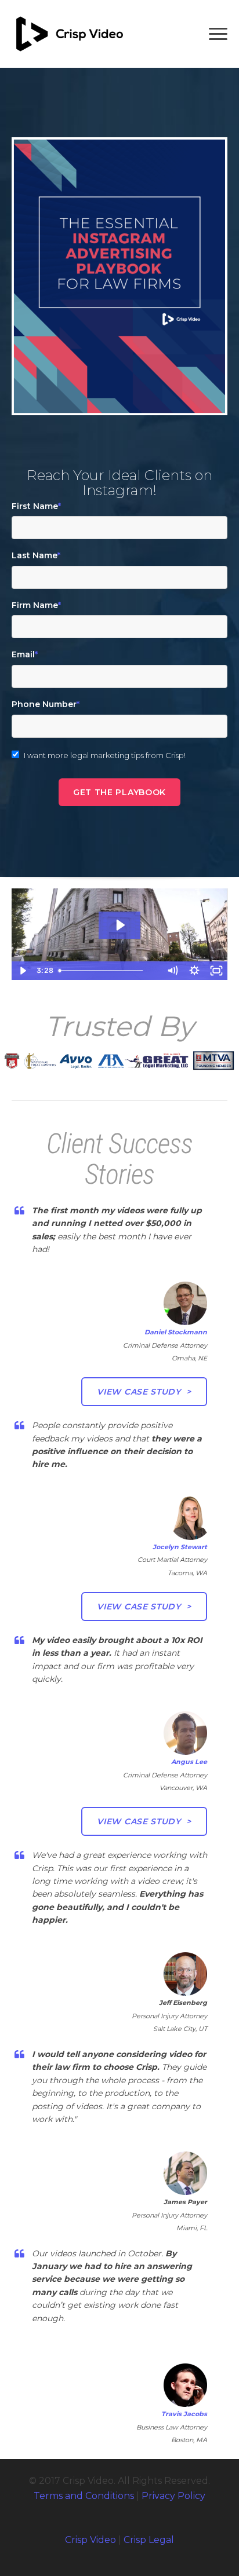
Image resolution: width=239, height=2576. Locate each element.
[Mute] (172, 971)
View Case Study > (144, 1392)
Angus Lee (189, 1762)
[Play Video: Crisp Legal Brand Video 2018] (120, 925)
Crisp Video (90, 2540)
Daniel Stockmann (176, 1332)
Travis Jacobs (184, 2414)
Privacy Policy (173, 2496)
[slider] (108, 971)
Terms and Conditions (84, 2496)
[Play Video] (23, 971)
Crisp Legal (149, 2540)
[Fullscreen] (216, 971)
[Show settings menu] (194, 971)
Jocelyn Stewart (180, 1547)
